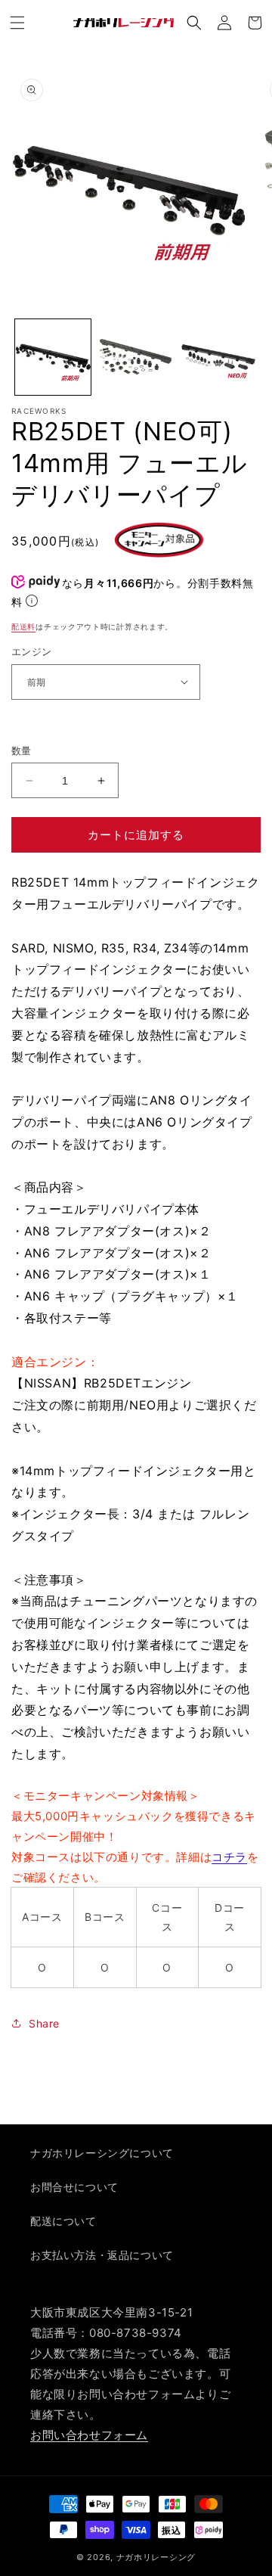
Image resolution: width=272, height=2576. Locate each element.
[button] (17, 23)
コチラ (229, 1857)
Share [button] (44, 2023)
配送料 (23, 626)
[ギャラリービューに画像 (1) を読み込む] (53, 357)
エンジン (32, 651)
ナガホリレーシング (156, 2557)
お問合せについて (74, 2187)
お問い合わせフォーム (89, 2435)
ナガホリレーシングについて (102, 2153)
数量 (22, 750)
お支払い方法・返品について (102, 2255)
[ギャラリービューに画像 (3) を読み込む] (218, 357)
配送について (63, 2221)
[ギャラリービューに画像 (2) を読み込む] (136, 357)
